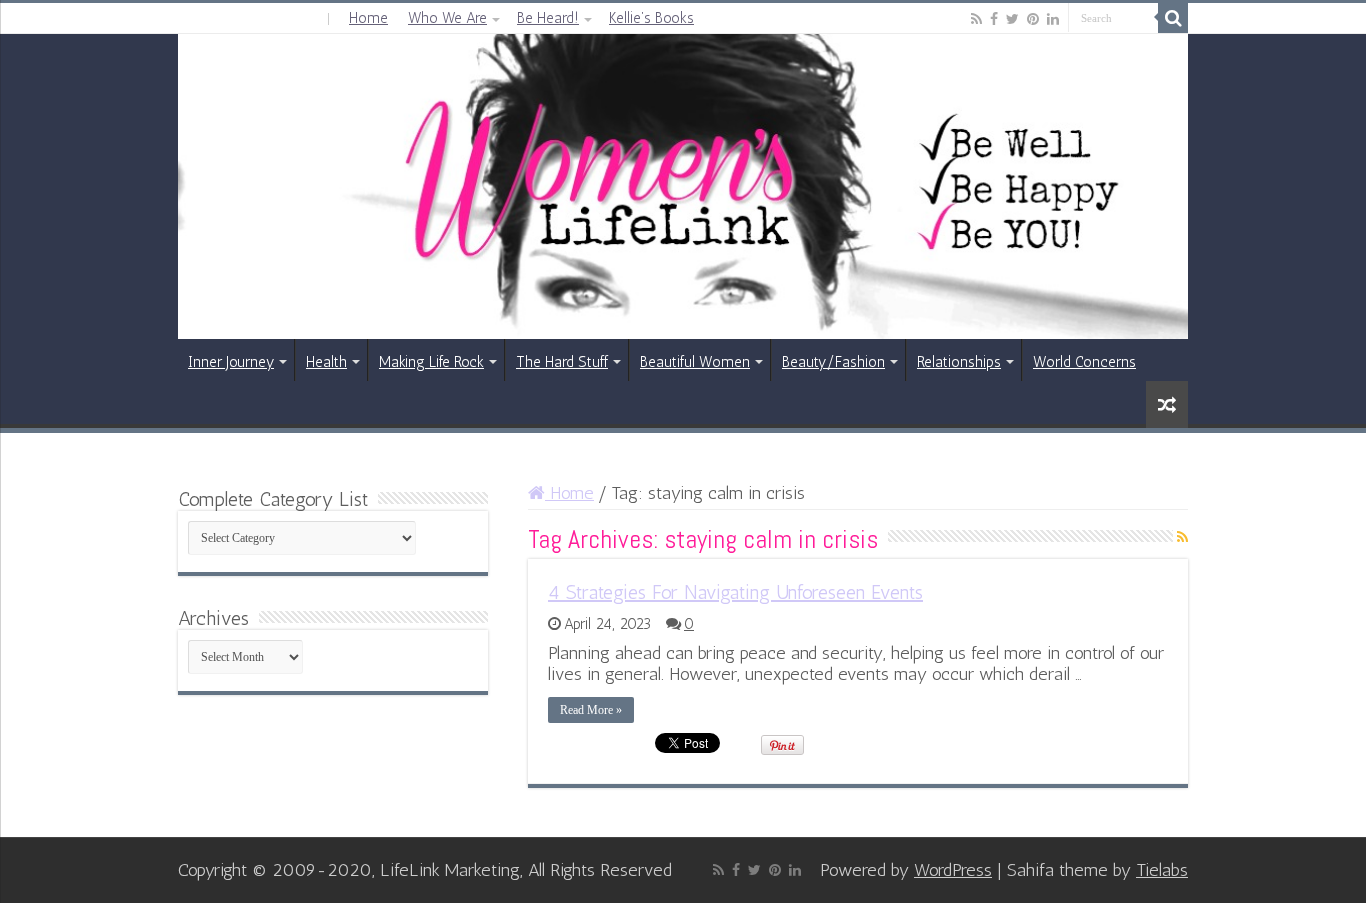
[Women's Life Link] (683, 186)
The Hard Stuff (562, 362)
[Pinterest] (1033, 19)
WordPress (953, 870)
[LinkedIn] (1053, 19)
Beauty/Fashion (833, 362)
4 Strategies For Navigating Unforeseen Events (735, 592)
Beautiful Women (695, 362)
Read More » (591, 710)
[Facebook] (994, 19)
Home (368, 18)
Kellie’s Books (651, 18)
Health (326, 362)
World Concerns (1084, 362)
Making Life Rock (431, 362)
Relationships (959, 362)
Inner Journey (231, 362)
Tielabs (1162, 870)
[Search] (1173, 18)
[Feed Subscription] (1182, 537)
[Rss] (976, 19)
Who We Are (447, 18)
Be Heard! (548, 18)
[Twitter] (1012, 19)
